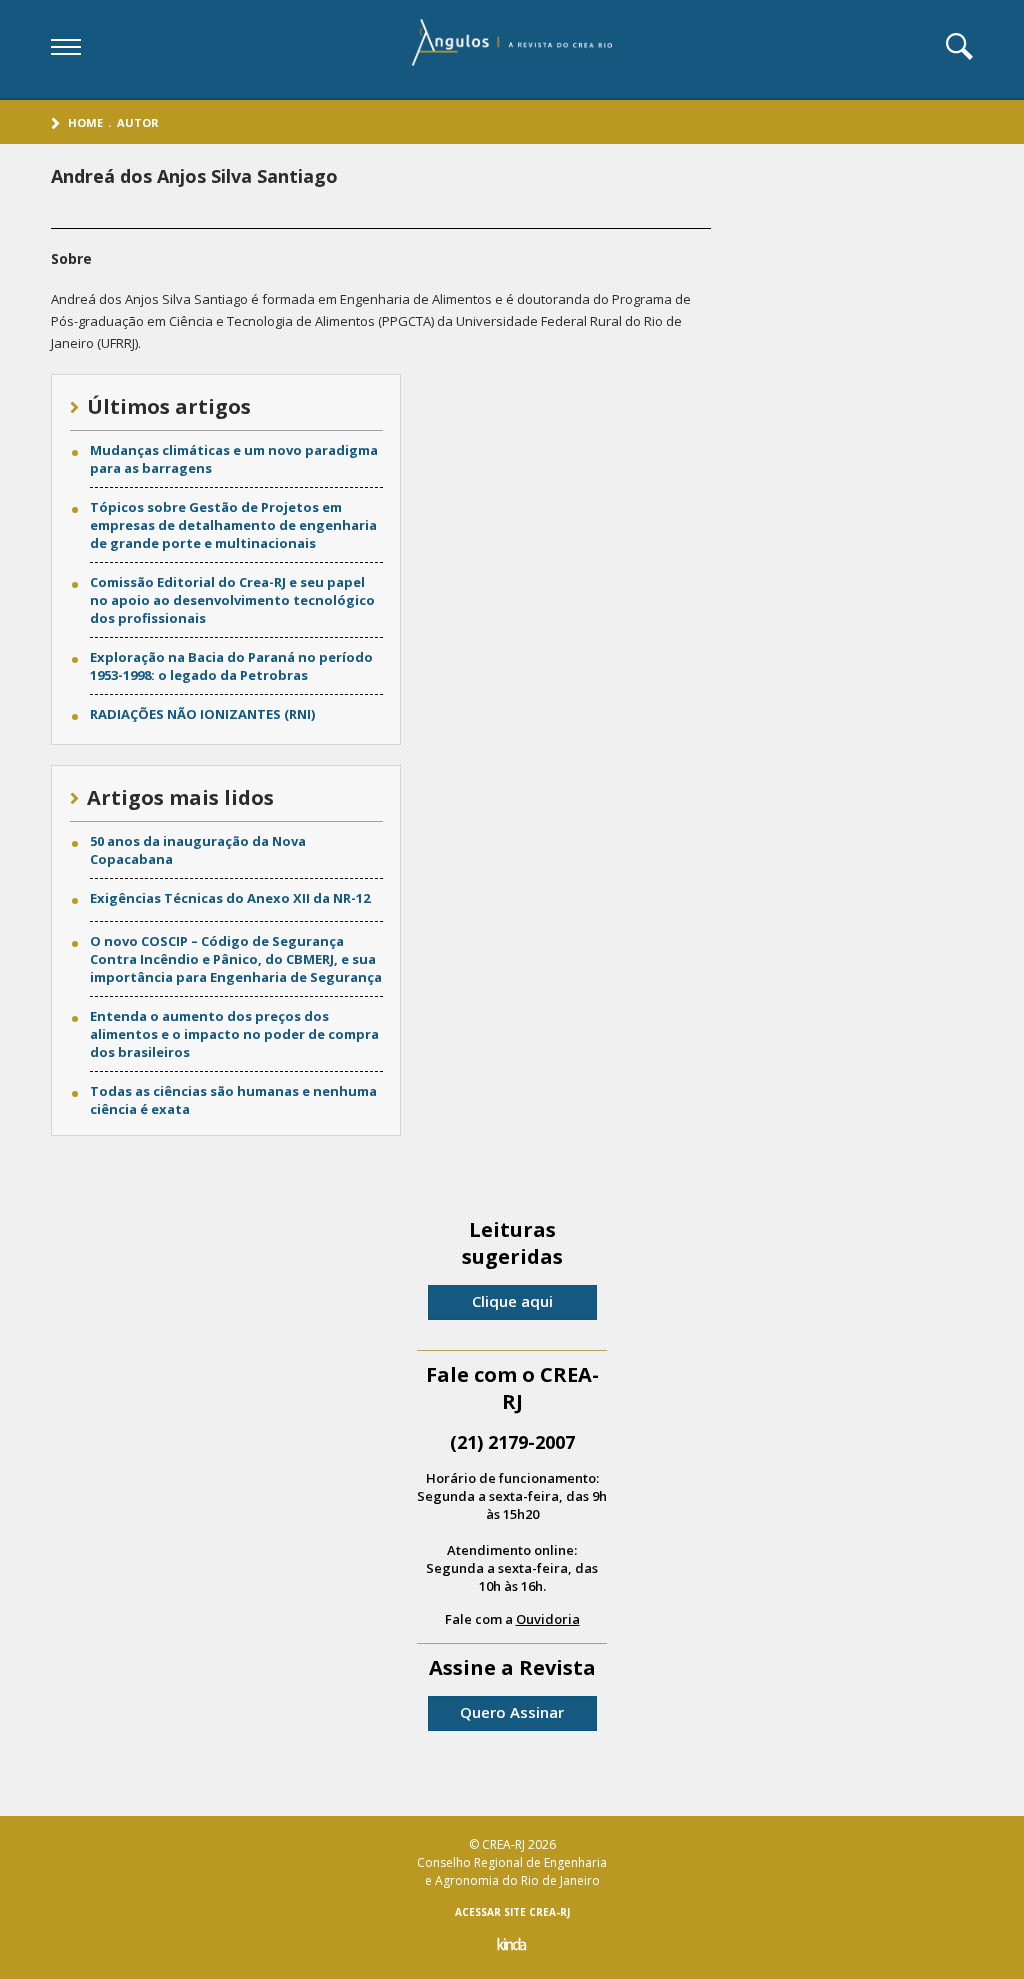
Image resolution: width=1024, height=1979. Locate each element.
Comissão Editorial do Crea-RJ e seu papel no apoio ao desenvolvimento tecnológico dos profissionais (232, 600)
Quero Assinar (512, 1712)
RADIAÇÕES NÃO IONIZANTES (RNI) (202, 714)
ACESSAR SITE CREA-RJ (512, 1912)
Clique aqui (512, 1301)
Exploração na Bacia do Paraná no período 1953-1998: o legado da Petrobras (231, 666)
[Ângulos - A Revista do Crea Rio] (514, 49)
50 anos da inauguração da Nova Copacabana (198, 850)
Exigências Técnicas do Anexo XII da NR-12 (230, 898)
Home (85, 122)
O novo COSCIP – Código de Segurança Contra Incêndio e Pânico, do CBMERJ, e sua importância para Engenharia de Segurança (236, 959)
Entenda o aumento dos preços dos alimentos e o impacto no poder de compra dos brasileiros (234, 1034)
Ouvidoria (548, 1619)
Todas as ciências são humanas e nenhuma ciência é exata (233, 1100)
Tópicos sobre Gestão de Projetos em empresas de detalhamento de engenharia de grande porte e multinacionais (233, 525)
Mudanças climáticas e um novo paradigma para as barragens (234, 459)
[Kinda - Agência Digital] (512, 1946)
